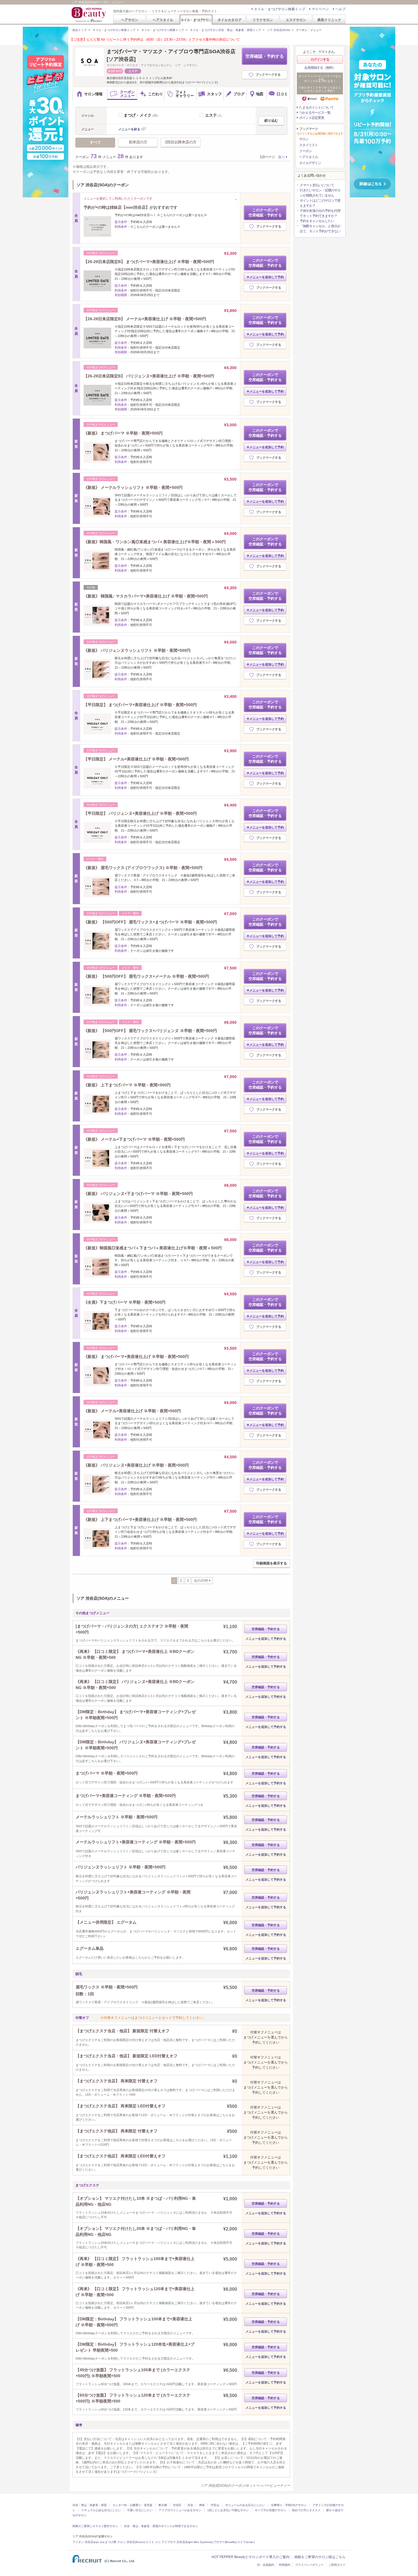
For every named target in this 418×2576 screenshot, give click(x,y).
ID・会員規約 (266, 2565)
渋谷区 (177, 2505)
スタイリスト (309, 145)
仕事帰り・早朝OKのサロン (289, 2505)
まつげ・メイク (142, 115)
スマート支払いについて (317, 185)
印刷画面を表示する (272, 1563)
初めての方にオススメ (306, 2510)
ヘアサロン (130, 20)
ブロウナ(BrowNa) (225, 2542)
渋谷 (190, 2505)
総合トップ (80, 30)
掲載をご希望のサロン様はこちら (320, 2557)
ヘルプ (340, 9)
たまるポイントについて (316, 107)
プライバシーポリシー (309, 2565)
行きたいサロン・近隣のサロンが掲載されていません (320, 193)
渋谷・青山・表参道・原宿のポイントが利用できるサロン (161, 2526)
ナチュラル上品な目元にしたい (101, 2510)
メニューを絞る (129, 129)
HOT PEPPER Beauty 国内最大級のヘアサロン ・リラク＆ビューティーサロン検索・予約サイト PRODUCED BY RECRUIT (89, 15)
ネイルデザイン (310, 163)
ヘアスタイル (163, 20)
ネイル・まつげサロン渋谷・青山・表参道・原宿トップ (225, 30)
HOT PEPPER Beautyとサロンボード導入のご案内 (251, 2557)
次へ (282, 157)
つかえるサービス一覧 (315, 113)
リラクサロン (263, 20)
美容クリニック (329, 20)
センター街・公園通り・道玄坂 (133, 2505)
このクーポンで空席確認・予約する (265, 213)
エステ (214, 115)
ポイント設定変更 (312, 118)
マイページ (320, 9)
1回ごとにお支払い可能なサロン (228, 2510)
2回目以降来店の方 (181, 142)
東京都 (163, 2505)
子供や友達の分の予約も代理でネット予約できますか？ (320, 213)
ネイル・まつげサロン (196, 20)
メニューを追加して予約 (267, 277)
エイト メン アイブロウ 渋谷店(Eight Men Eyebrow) (179, 2542)
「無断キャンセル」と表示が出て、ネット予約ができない (320, 229)
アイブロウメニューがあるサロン (180, 2510)
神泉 (202, 2505)
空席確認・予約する (265, 56)
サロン (304, 139)
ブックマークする (268, 75)
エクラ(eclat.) (246, 2542)
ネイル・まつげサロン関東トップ (163, 30)
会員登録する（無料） (320, 68)
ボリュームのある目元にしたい (245, 2505)
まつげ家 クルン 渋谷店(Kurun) (125, 2542)
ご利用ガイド (337, 2565)
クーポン (305, 151)
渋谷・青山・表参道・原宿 (90, 2505)
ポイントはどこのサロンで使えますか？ (320, 203)
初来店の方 (138, 142)
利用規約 (285, 2565)
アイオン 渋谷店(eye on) (88, 2542)
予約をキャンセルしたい (317, 221)
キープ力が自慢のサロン (270, 2510)
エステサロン (296, 20)
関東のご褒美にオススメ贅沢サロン (95, 2526)
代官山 (215, 2505)
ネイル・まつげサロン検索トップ (280, 9)
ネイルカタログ (229, 20)
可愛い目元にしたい (140, 2510)
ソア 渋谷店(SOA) (279, 30)
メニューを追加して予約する (266, 1639)
